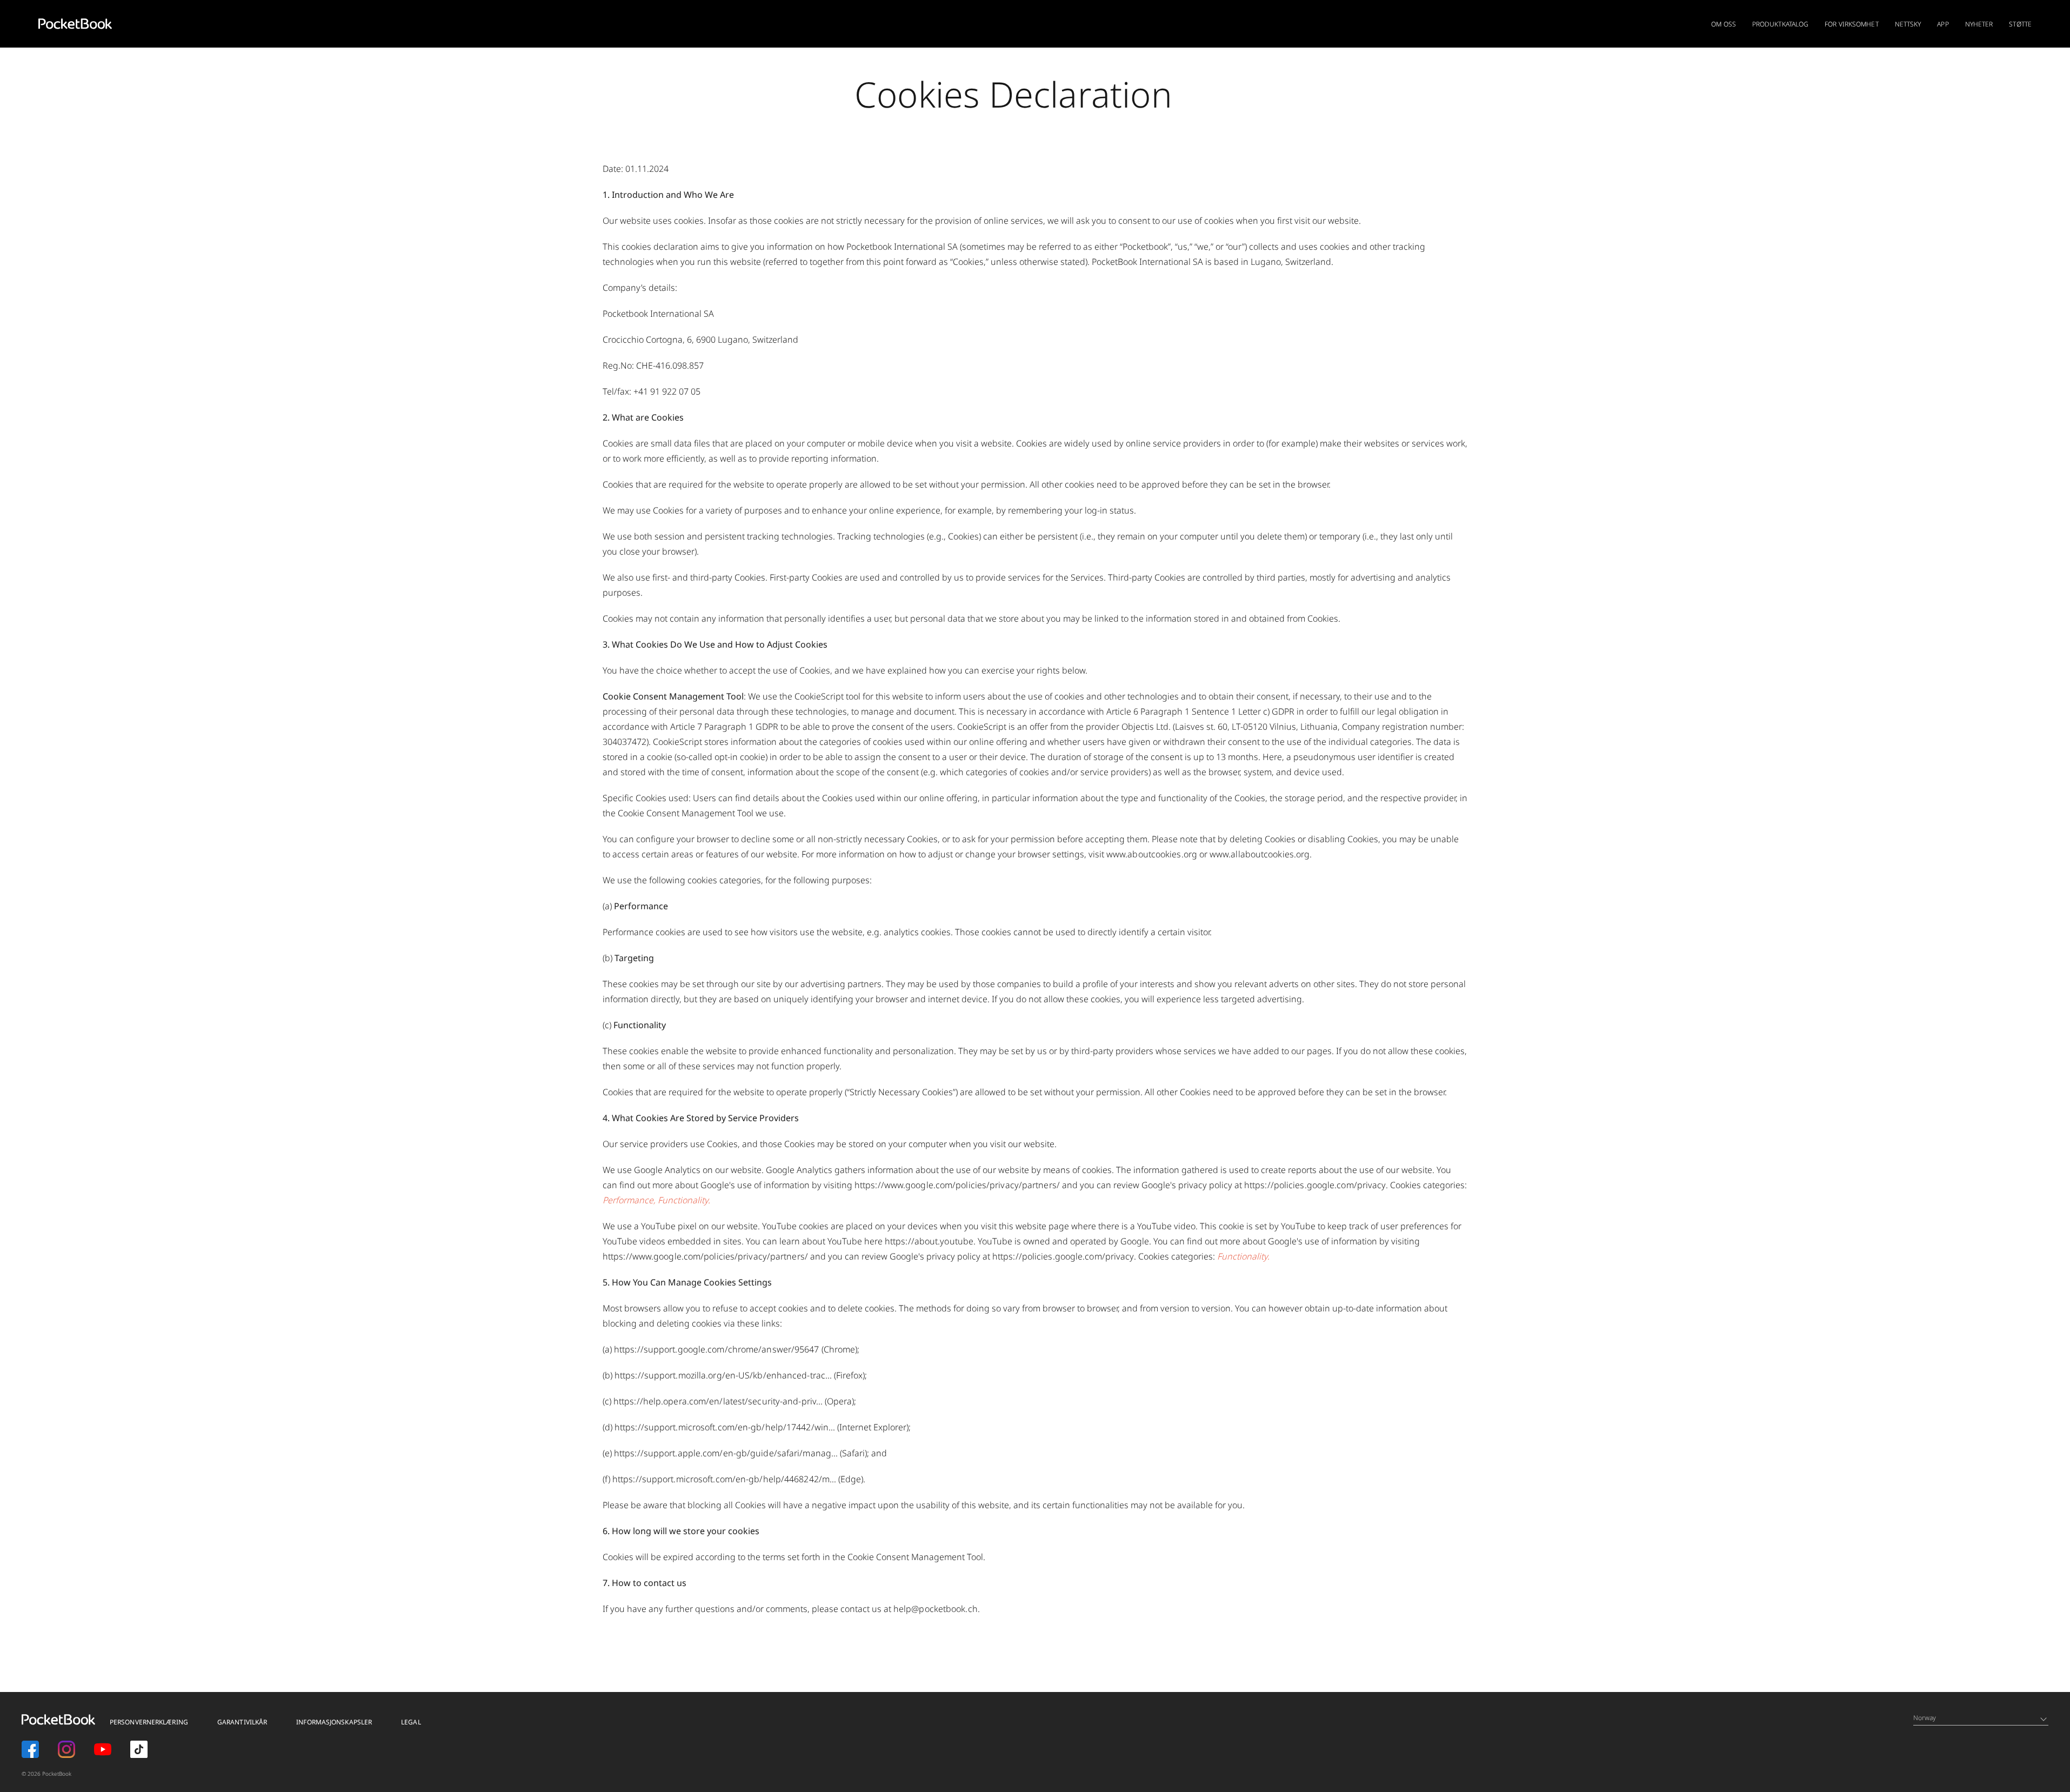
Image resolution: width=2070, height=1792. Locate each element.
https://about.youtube (929, 1241)
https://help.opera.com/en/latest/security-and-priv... (718, 1401)
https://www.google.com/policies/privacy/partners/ (957, 1185)
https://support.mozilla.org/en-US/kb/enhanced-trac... (723, 1375)
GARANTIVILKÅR (242, 1722)
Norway (1925, 1718)
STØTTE (2020, 24)
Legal (411, 1722)
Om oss (1724, 24)
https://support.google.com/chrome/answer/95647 (717, 1349)
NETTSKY (1908, 24)
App (1943, 24)
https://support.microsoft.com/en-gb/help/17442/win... (725, 1427)
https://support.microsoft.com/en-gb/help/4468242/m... (724, 1479)
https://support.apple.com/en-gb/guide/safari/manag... (726, 1453)
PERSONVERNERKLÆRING (149, 1722)
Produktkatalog (1780, 24)
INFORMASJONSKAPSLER (334, 1722)
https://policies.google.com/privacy (1315, 1185)
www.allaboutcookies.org (1260, 854)
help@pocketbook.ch (936, 1609)
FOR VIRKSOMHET (1851, 24)
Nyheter (1979, 24)
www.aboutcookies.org (1152, 854)
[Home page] (75, 24)
